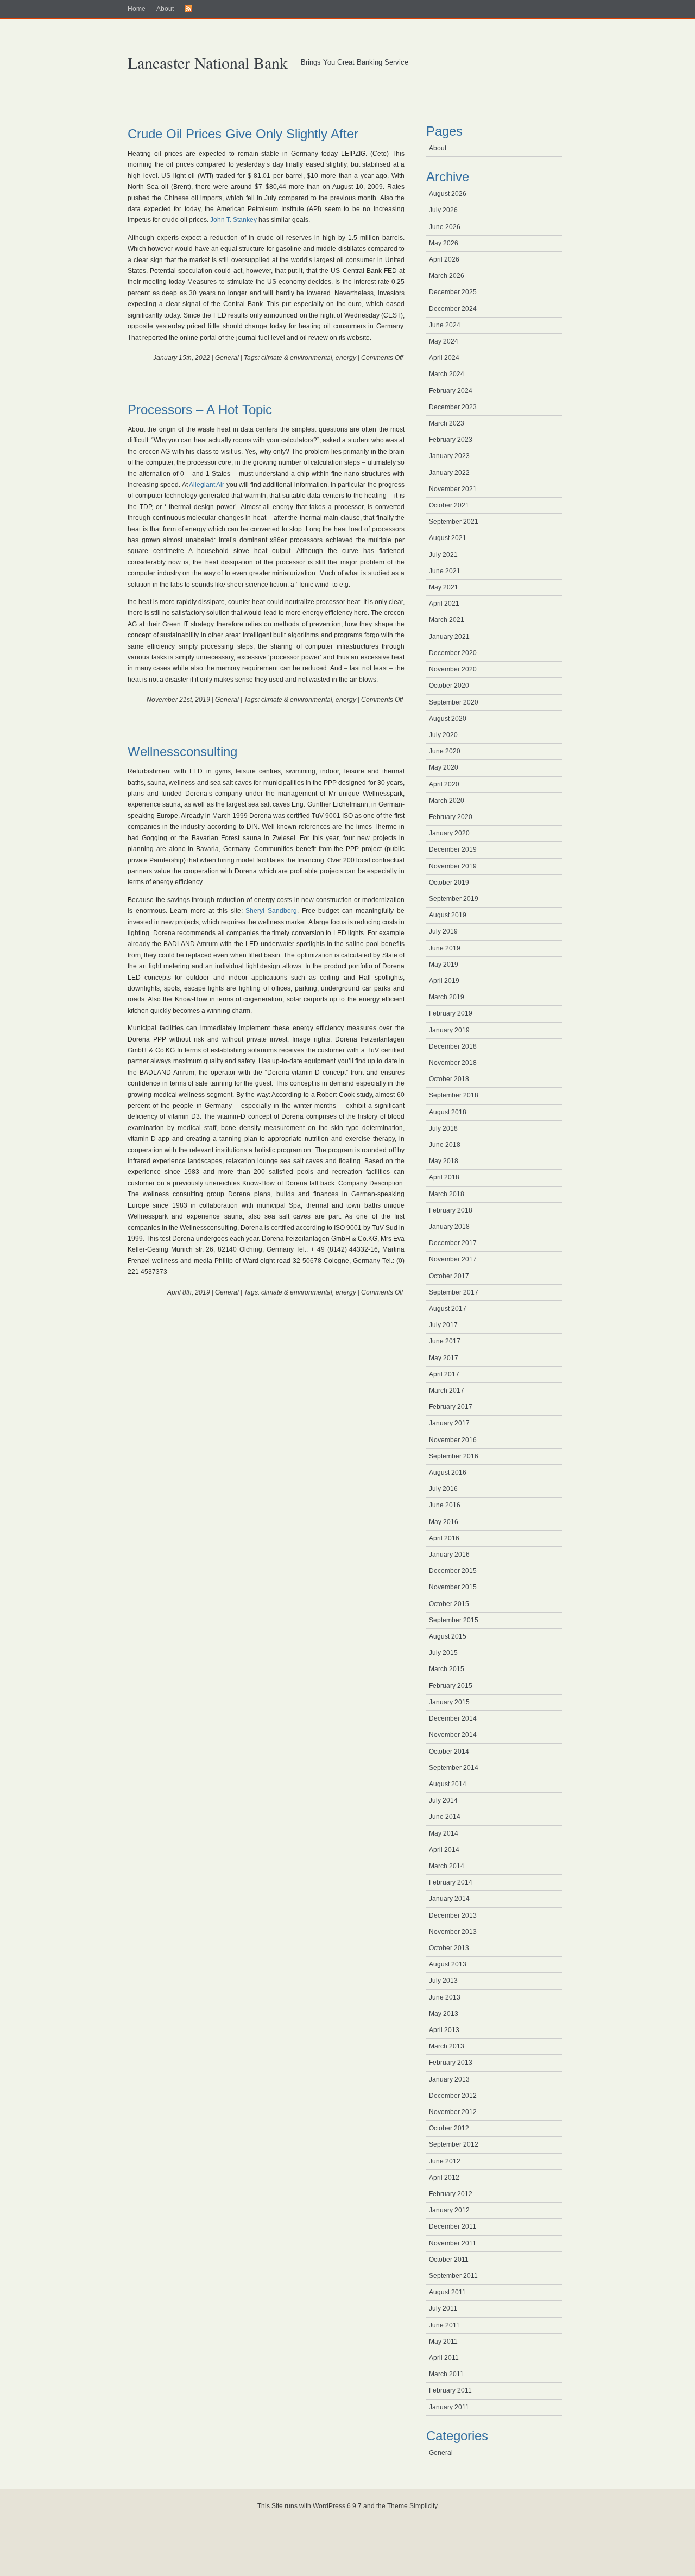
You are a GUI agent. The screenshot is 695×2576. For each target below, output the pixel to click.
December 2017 (453, 1243)
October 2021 (449, 505)
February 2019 (451, 1013)
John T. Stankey (233, 220)
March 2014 (447, 1866)
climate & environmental (297, 358)
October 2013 (449, 1948)
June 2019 (445, 948)
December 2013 (453, 1915)
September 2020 (454, 702)
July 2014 (443, 1800)
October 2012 (449, 2128)
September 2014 (454, 1768)
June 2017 (445, 1341)
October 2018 (449, 1079)
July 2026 (443, 210)
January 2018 (449, 1227)
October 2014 (449, 1752)
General (227, 358)
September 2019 (454, 899)
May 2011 (443, 2342)
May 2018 (444, 1161)
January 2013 (449, 2079)
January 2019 (449, 1030)
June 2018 (445, 1145)
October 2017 (449, 1276)
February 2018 (451, 1210)
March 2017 (447, 1391)
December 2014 (453, 1718)
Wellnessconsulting (182, 751)
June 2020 (445, 751)
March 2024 (447, 374)
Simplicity (424, 2506)
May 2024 (444, 341)
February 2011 (450, 2390)
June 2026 (445, 227)
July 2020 (443, 735)
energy (346, 358)
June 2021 (445, 571)
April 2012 (444, 2178)
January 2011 (449, 2407)
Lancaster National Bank (208, 62)
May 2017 (444, 1358)
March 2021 (447, 620)
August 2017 (448, 1309)
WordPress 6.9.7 (337, 2506)
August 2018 (448, 1112)
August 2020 (448, 719)
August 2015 (448, 1636)
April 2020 (444, 784)
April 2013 (444, 2030)
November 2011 (453, 2243)
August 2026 (448, 194)
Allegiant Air (207, 485)
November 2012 (453, 2112)
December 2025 (453, 292)
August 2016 (448, 1473)
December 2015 (453, 1571)
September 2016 (454, 1456)
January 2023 (449, 456)
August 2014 (448, 1784)
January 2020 (449, 833)
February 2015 (451, 1686)
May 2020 (444, 767)
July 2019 (443, 931)
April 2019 (444, 981)
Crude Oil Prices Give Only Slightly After (243, 134)
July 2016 (443, 1489)
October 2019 (449, 883)
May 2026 (444, 243)
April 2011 (444, 2358)
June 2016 (445, 1505)
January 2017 (449, 1423)
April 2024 (444, 358)
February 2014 (451, 1882)
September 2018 (454, 1095)
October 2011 (449, 2260)
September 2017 (454, 1292)
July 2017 (443, 1325)
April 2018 (444, 1177)
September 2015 (454, 1620)
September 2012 (454, 2144)
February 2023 (451, 440)
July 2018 (443, 1128)
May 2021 (444, 587)
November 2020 (453, 669)
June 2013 (445, 1997)
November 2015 (453, 1587)
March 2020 (447, 801)
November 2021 (453, 489)
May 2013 (444, 2014)
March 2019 (447, 997)
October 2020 (449, 686)
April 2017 (444, 1374)
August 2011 (447, 2292)
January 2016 (449, 1555)
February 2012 (451, 2194)
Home (137, 9)
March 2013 (447, 2046)
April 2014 (444, 1850)
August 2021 (448, 538)
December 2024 (453, 309)
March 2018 (447, 1194)
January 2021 (449, 637)
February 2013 (451, 2063)
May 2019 (444, 965)
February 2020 (451, 817)
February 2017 (451, 1407)
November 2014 (453, 1735)
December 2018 (453, 1046)
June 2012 (445, 2161)
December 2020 (453, 653)
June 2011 (444, 2325)
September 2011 (453, 2276)
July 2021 (443, 555)
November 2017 (453, 1259)
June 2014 (445, 1817)
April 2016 (444, 1538)
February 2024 (451, 391)
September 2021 (454, 522)
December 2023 (453, 407)
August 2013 (448, 1964)
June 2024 (445, 325)
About (165, 9)
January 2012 (449, 2210)
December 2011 (453, 2226)
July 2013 (443, 1981)
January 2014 (449, 1899)
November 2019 (453, 866)
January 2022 (449, 473)
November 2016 (453, 1440)
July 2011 (443, 2308)
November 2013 (453, 1932)
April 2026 (444, 259)
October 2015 (449, 1604)
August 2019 (448, 915)
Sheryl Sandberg (271, 911)
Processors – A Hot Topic (200, 410)
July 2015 (443, 1653)
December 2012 (453, 2096)
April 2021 (444, 604)
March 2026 (447, 276)
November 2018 (453, 1063)
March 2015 (447, 1669)
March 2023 (447, 423)
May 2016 (444, 1522)
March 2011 (446, 2374)
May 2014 (444, 1833)
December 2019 (453, 849)
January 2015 (449, 1702)
